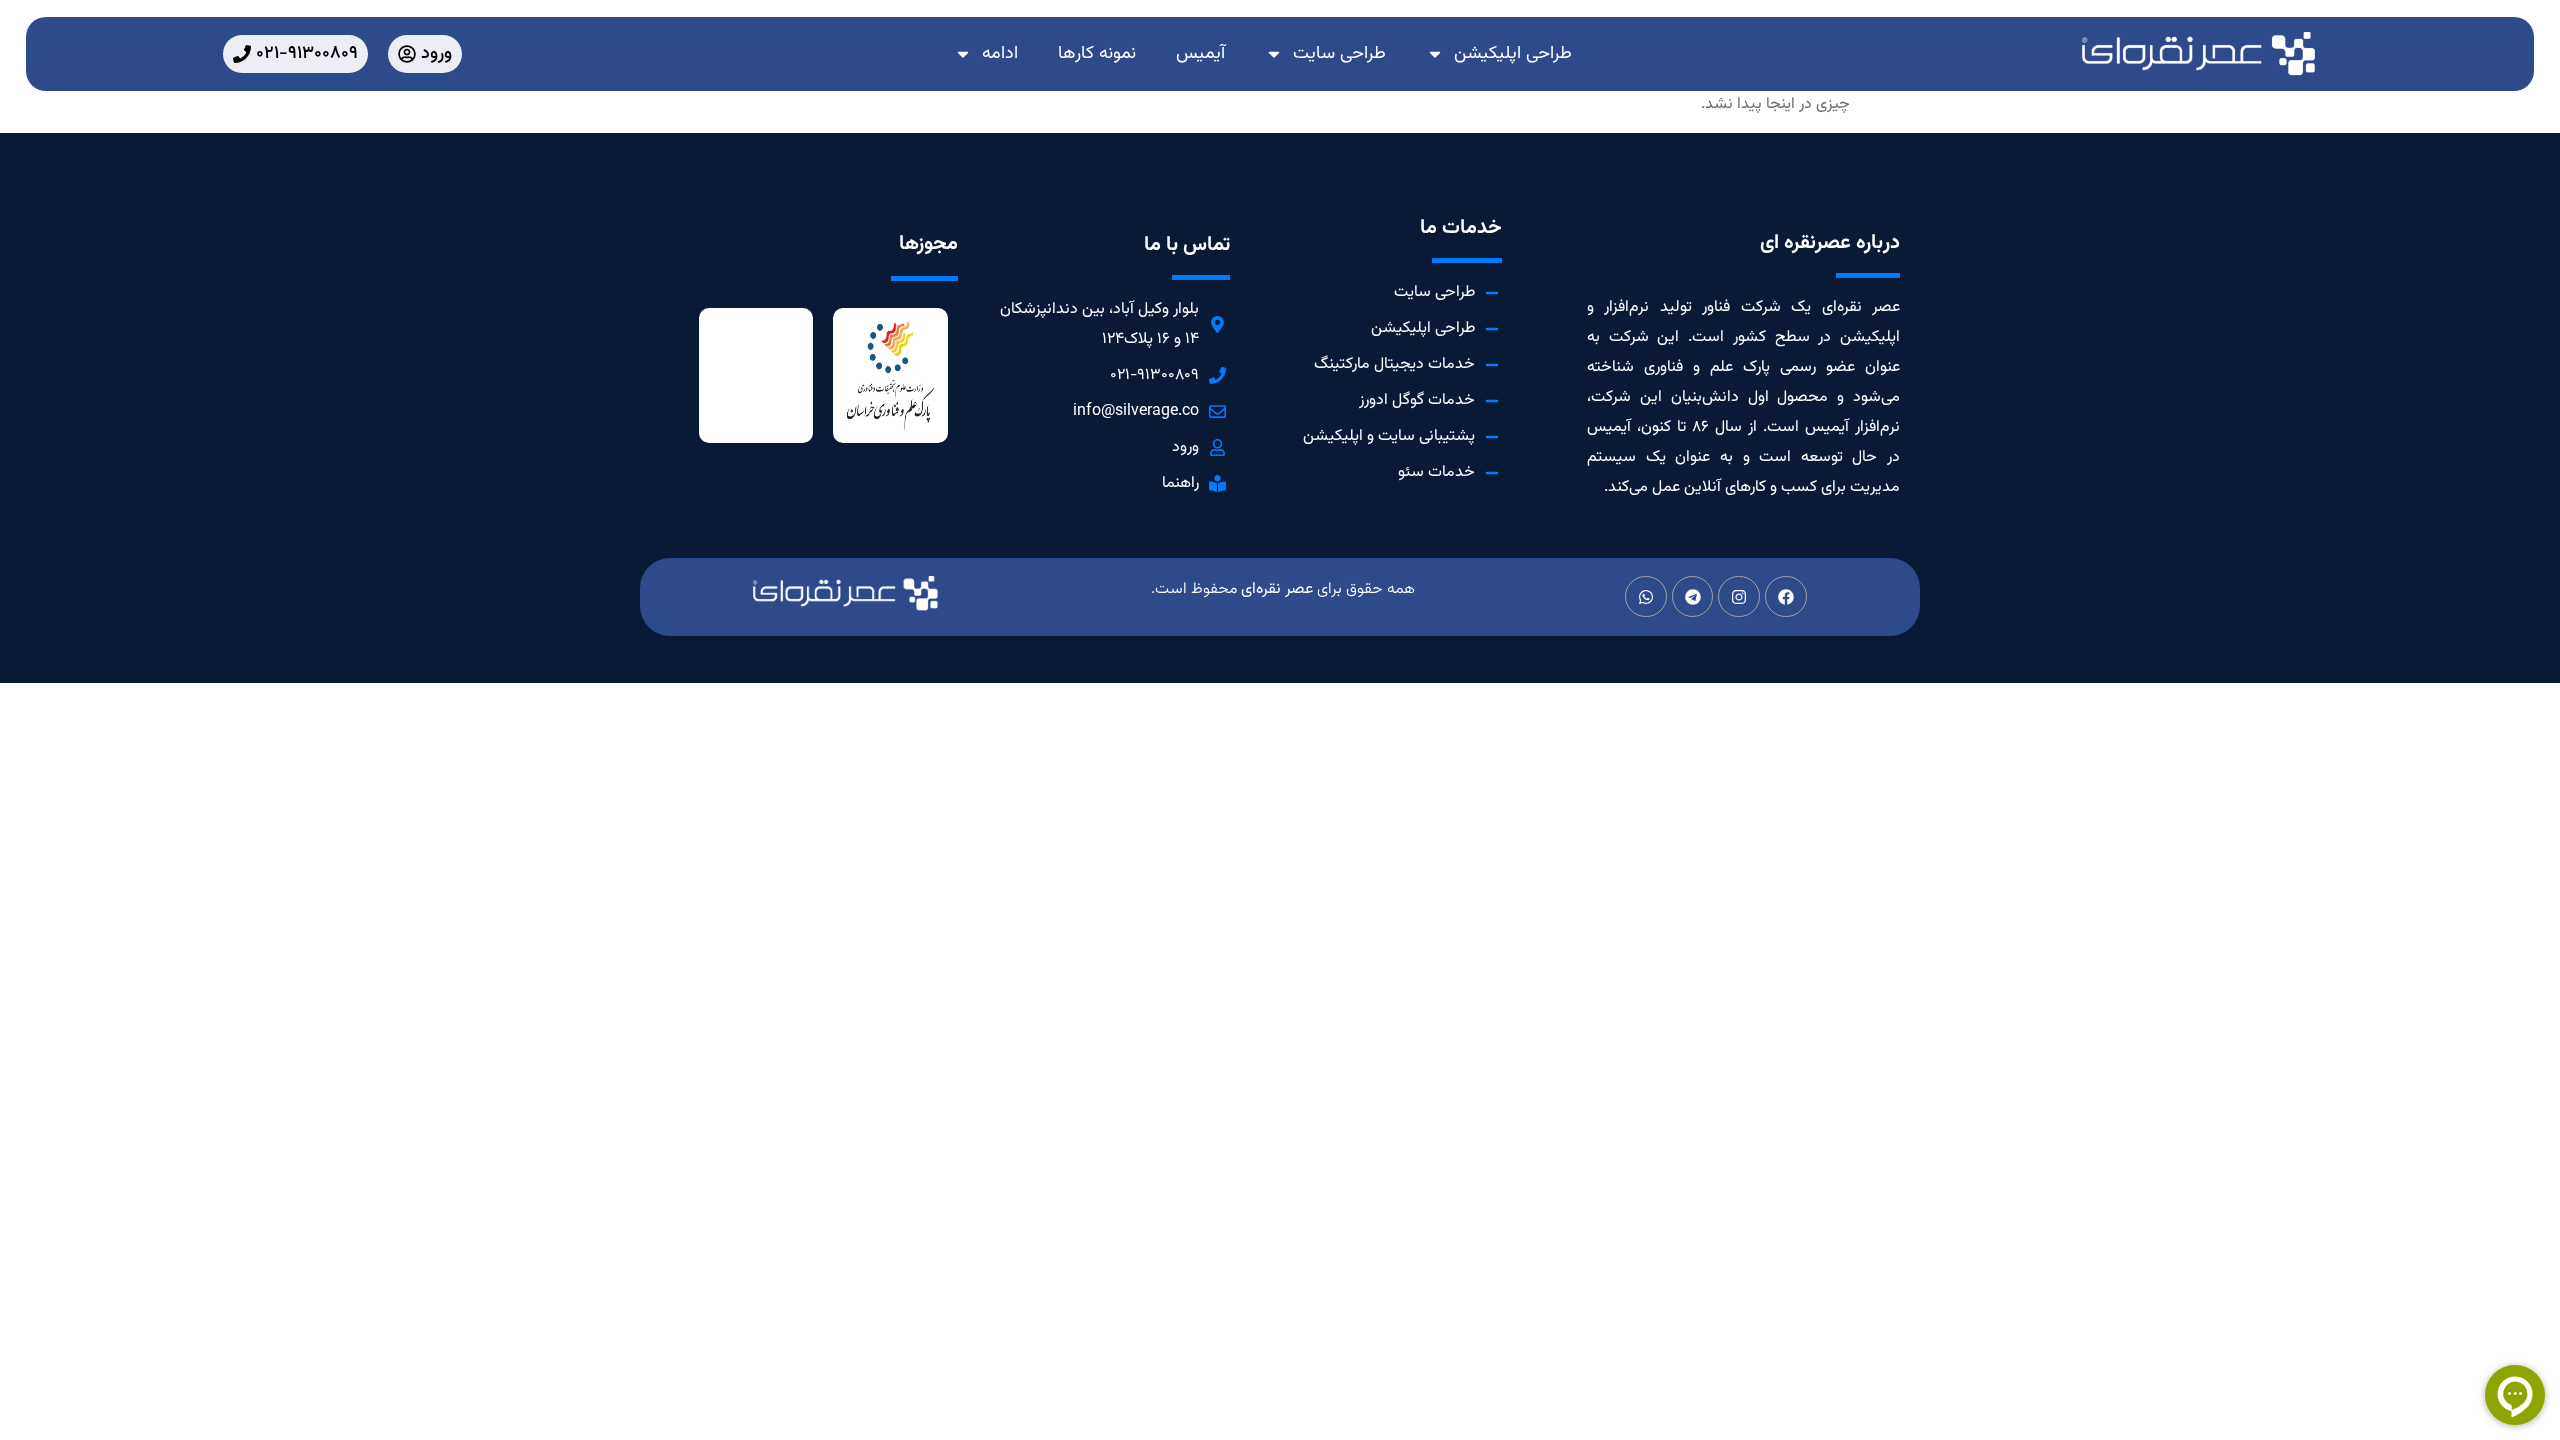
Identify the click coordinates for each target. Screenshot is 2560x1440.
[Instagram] (1739, 597)
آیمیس (1200, 54)
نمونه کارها (1097, 54)
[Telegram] (1693, 597)
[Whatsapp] (1646, 597)
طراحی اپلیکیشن (1513, 54)
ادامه (1000, 54)
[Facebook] (1786, 597)
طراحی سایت (1339, 54)
